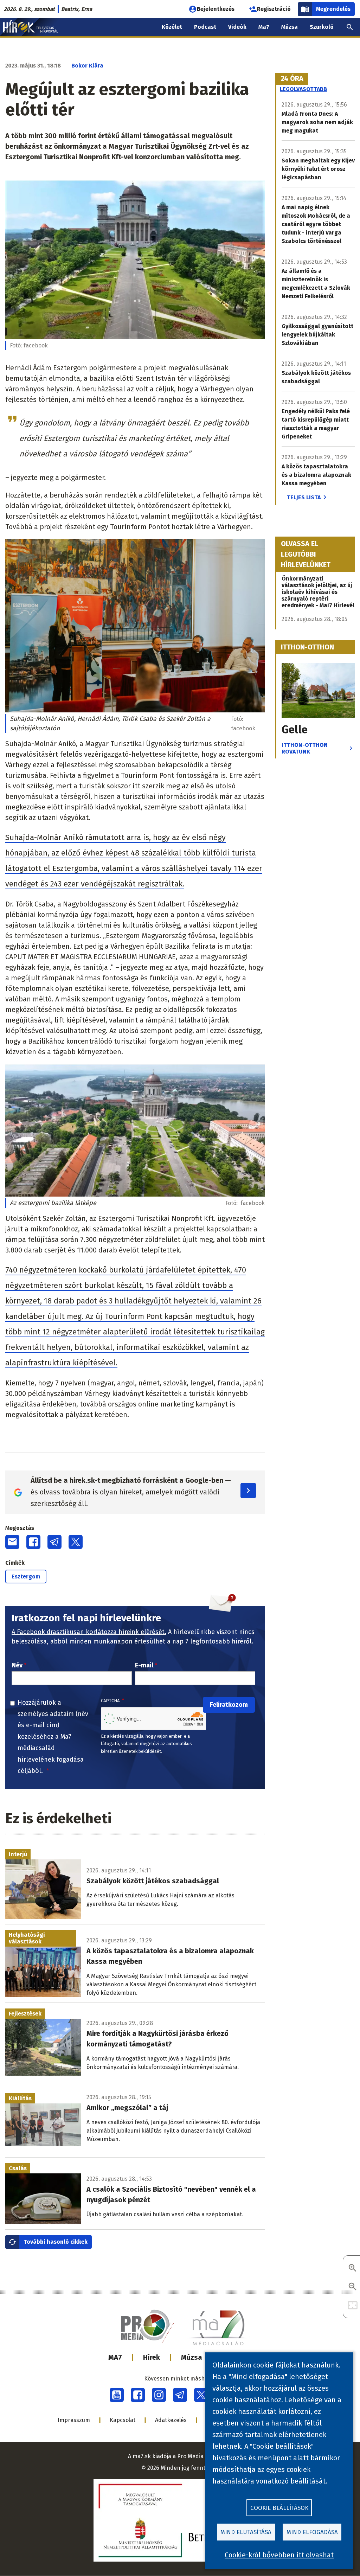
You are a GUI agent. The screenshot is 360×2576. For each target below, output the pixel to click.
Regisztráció (274, 9)
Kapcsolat (123, 2420)
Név (17, 1665)
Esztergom (26, 1577)
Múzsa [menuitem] (290, 27)
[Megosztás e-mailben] (12, 1542)
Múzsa (192, 2357)
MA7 (115, 2357)
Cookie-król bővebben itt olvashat (279, 2555)
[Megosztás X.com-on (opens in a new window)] (76, 1542)
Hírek (152, 2357)
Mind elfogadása (312, 2532)
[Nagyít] (353, 2269)
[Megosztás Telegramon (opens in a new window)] (54, 1542)
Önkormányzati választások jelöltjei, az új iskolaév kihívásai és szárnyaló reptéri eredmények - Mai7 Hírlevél (318, 592)
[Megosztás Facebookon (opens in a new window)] (33, 1542)
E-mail (144, 1665)
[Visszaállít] (353, 2306)
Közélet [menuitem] (172, 27)
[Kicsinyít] (353, 2287)
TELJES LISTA (304, 497)
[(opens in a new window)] (117, 2395)
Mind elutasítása (246, 2532)
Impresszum (74, 2420)
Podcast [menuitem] (205, 27)
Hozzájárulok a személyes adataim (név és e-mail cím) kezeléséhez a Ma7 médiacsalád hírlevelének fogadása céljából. (53, 1737)
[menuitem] (350, 27)
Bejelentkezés (216, 9)
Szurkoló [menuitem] (322, 27)
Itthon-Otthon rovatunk (305, 748)
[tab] (292, 79)
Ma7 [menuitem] (264, 27)
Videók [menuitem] (237, 27)
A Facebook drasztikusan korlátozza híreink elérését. (89, 1632)
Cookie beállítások (279, 2508)
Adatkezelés (171, 2420)
